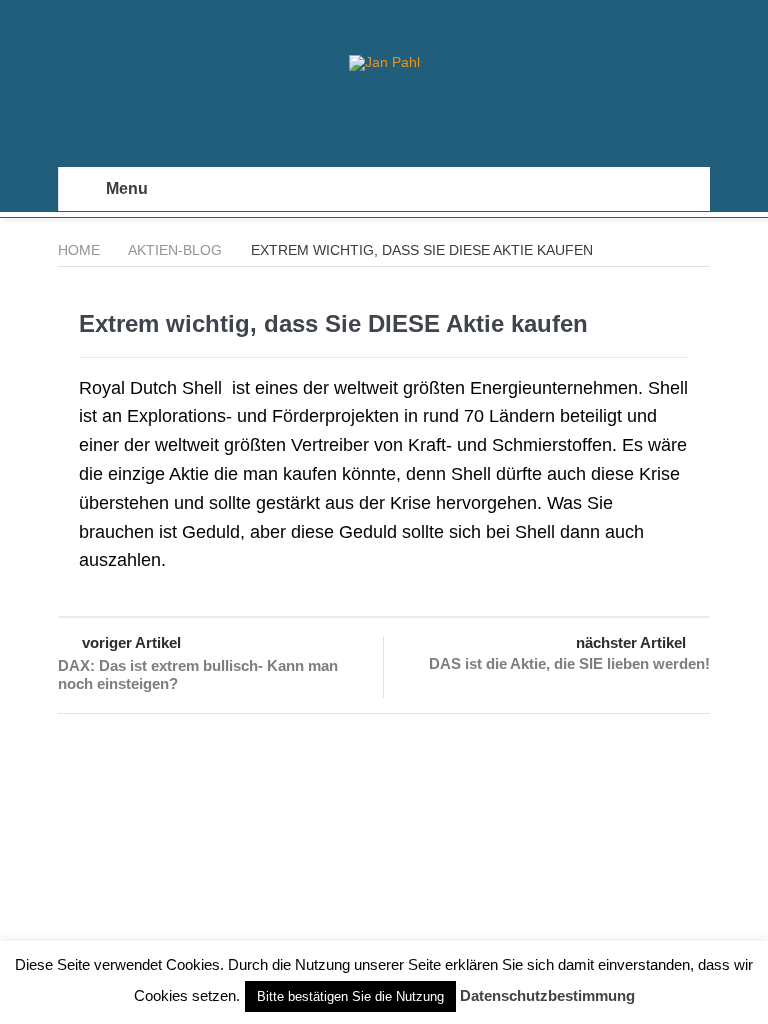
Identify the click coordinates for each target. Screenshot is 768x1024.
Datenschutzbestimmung (547, 995)
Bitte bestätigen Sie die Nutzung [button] (350, 996)
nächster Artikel (631, 642)
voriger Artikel (131, 642)
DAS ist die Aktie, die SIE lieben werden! (569, 663)
